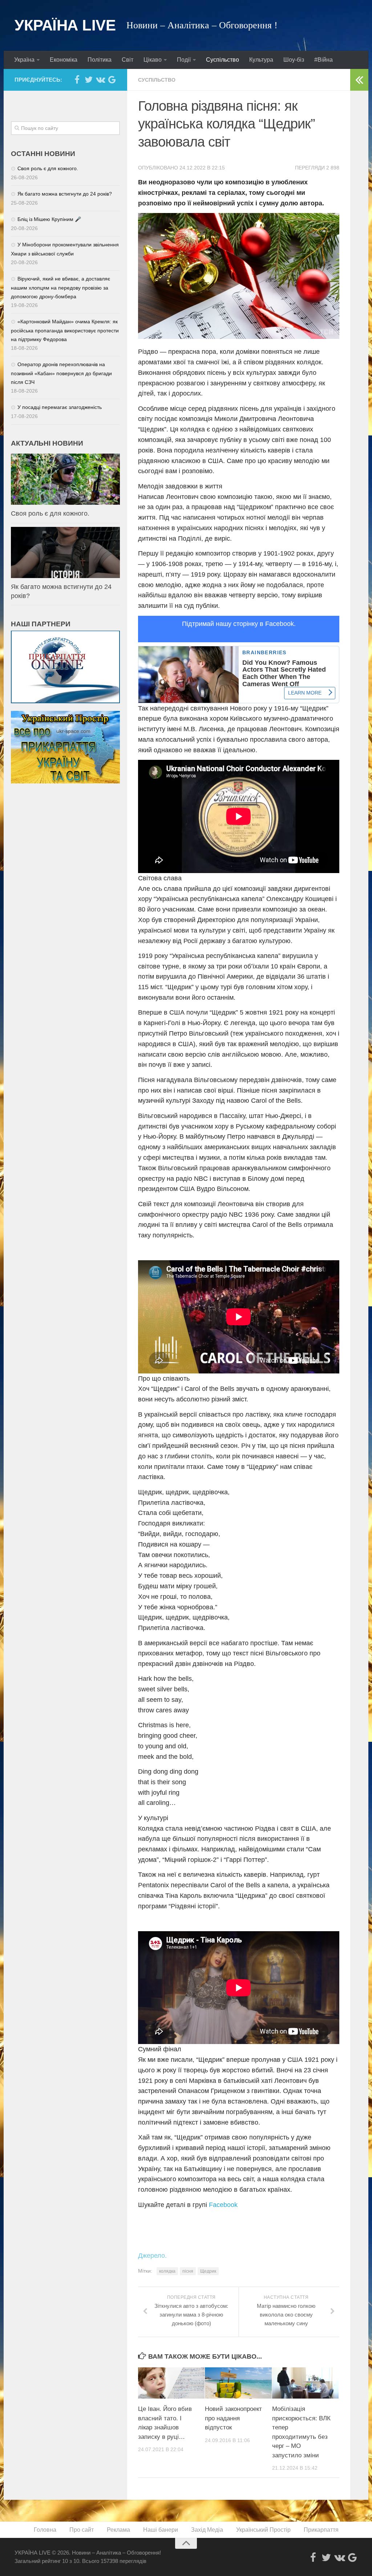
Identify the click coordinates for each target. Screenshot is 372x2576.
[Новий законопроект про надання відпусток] (238, 2383)
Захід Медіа (207, 2530)
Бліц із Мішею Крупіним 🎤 (49, 219)
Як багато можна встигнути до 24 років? (65, 194)
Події (184, 60)
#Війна (324, 60)
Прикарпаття (321, 2530)
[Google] (112, 79)
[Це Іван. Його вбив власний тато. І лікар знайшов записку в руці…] (171, 2383)
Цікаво (153, 60)
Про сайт (82, 2530)
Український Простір (263, 2530)
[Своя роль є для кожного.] (65, 479)
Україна (24, 60)
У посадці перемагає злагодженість (60, 407)
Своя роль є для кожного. (48, 168)
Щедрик (208, 2271)
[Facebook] (77, 79)
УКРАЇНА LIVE (65, 25)
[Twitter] (89, 79)
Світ (128, 60)
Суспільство (223, 60)
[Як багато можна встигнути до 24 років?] (65, 552)
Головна (45, 2530)
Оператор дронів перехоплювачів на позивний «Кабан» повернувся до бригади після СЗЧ (61, 373)
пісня (188, 2271)
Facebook (223, 2205)
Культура (261, 60)
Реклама (118, 2530)
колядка (167, 2271)
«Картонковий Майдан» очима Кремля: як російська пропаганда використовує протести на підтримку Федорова (65, 330)
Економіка (64, 60)
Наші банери (161, 2530)
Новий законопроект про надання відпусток (233, 2418)
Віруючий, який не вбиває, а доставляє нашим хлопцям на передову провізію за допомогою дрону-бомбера (60, 288)
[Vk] (100, 79)
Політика (100, 60)
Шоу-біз (294, 60)
